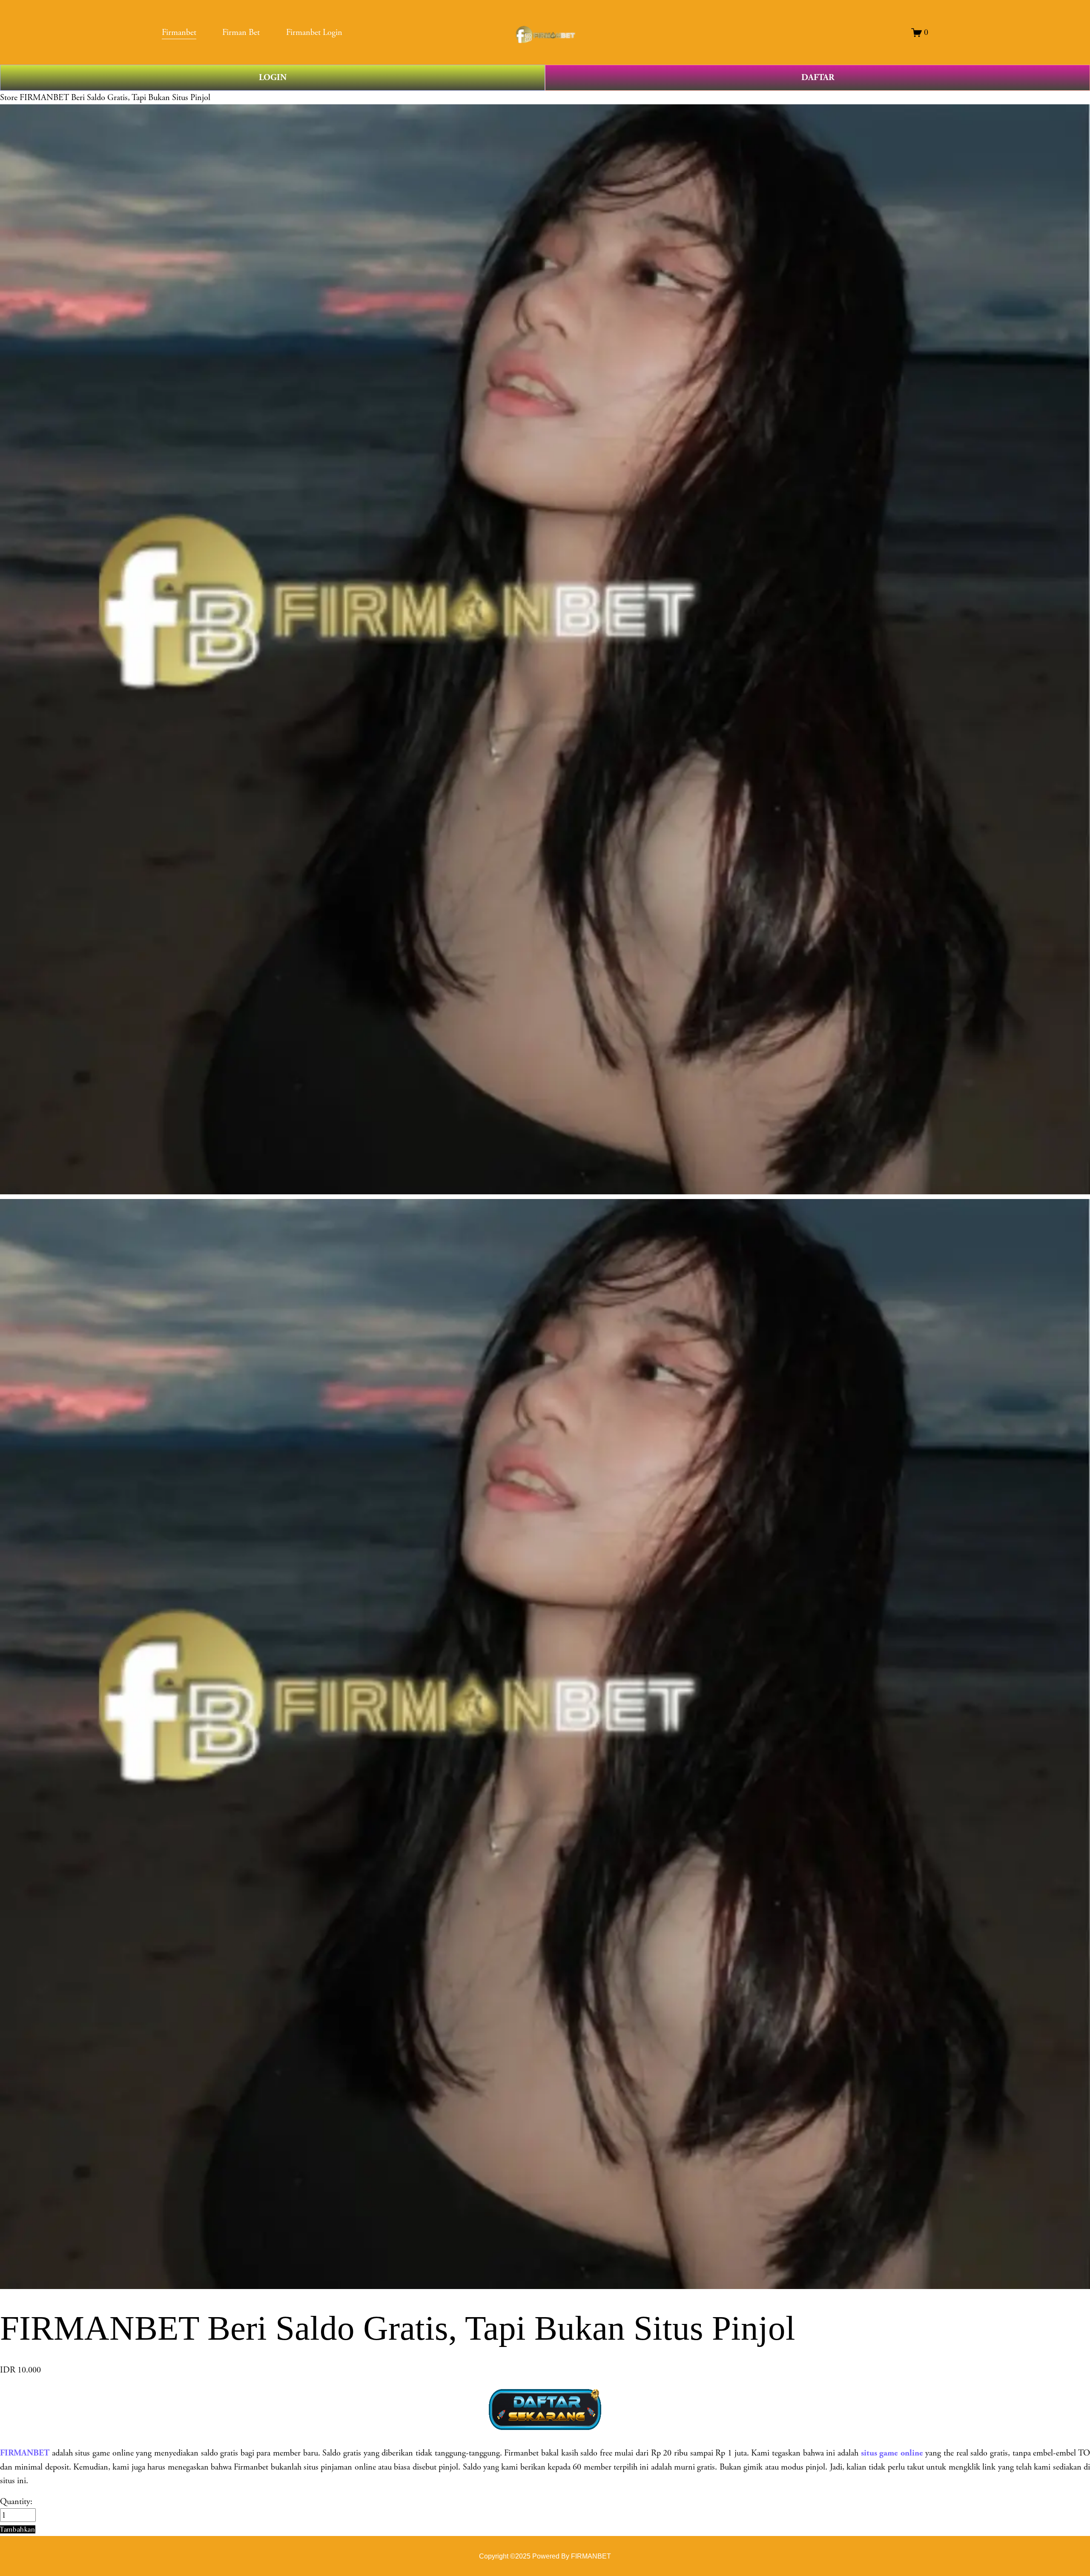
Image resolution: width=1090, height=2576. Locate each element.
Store (9, 98)
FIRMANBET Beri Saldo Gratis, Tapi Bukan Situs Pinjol (115, 98)
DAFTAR (818, 77)
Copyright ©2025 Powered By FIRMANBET (545, 2556)
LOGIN (273, 77)
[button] (18, 2529)
